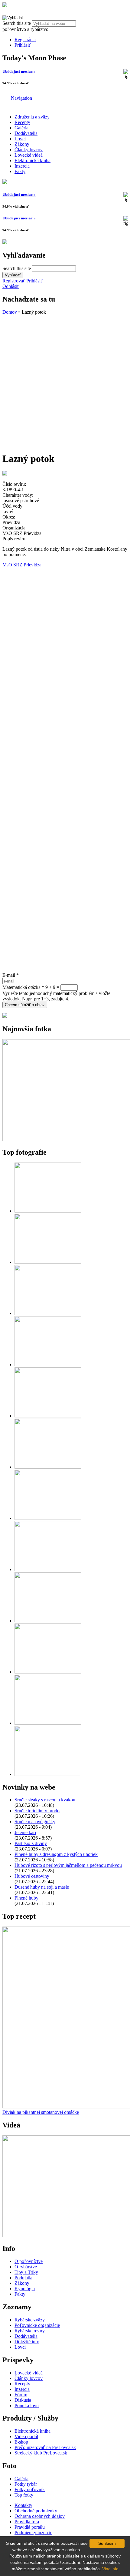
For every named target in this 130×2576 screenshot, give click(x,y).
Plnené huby (26, 1898)
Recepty (22, 122)
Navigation (21, 98)
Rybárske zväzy (30, 2320)
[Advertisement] (65, 380)
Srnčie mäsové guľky (35, 1822)
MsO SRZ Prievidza (22, 565)
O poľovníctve (29, 2261)
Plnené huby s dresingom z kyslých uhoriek (56, 1854)
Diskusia (23, 2400)
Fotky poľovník (30, 2489)
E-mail (11, 975)
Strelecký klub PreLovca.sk (41, 2453)
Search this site (17, 23)
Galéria (21, 128)
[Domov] (5, 6)
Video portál (26, 2436)
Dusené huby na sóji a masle (42, 1887)
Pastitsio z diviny (31, 1843)
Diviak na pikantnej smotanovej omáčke (41, 2112)
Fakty (20, 171)
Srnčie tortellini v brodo (37, 1811)
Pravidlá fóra (27, 2522)
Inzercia (22, 166)
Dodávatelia (26, 133)
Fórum (21, 2395)
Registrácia (25, 40)
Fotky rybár (26, 2484)
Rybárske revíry (30, 2331)
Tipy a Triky (26, 2272)
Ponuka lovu (27, 2406)
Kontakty (23, 2505)
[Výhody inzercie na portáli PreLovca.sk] (5, 1016)
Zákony (22, 144)
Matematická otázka (23, 987)
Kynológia (25, 2289)
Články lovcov (29, 150)
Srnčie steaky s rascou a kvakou (45, 1800)
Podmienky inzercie (33, 2533)
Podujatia (23, 2278)
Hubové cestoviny (32, 1876)
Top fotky (24, 2495)
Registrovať (14, 281)
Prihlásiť (23, 45)
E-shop (21, 2442)
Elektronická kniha (32, 160)
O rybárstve (26, 2267)
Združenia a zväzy (32, 117)
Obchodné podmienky (36, 2511)
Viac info (110, 2569)
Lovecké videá (29, 155)
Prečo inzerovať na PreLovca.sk (45, 2447)
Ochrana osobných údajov (40, 2516)
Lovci (20, 139)
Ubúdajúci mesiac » (19, 71)
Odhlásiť (11, 286)
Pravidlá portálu (30, 2527)
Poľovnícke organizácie (37, 2325)
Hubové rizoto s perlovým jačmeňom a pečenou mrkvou (68, 1865)
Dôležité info (27, 2342)
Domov (10, 312)
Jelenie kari (25, 1832)
